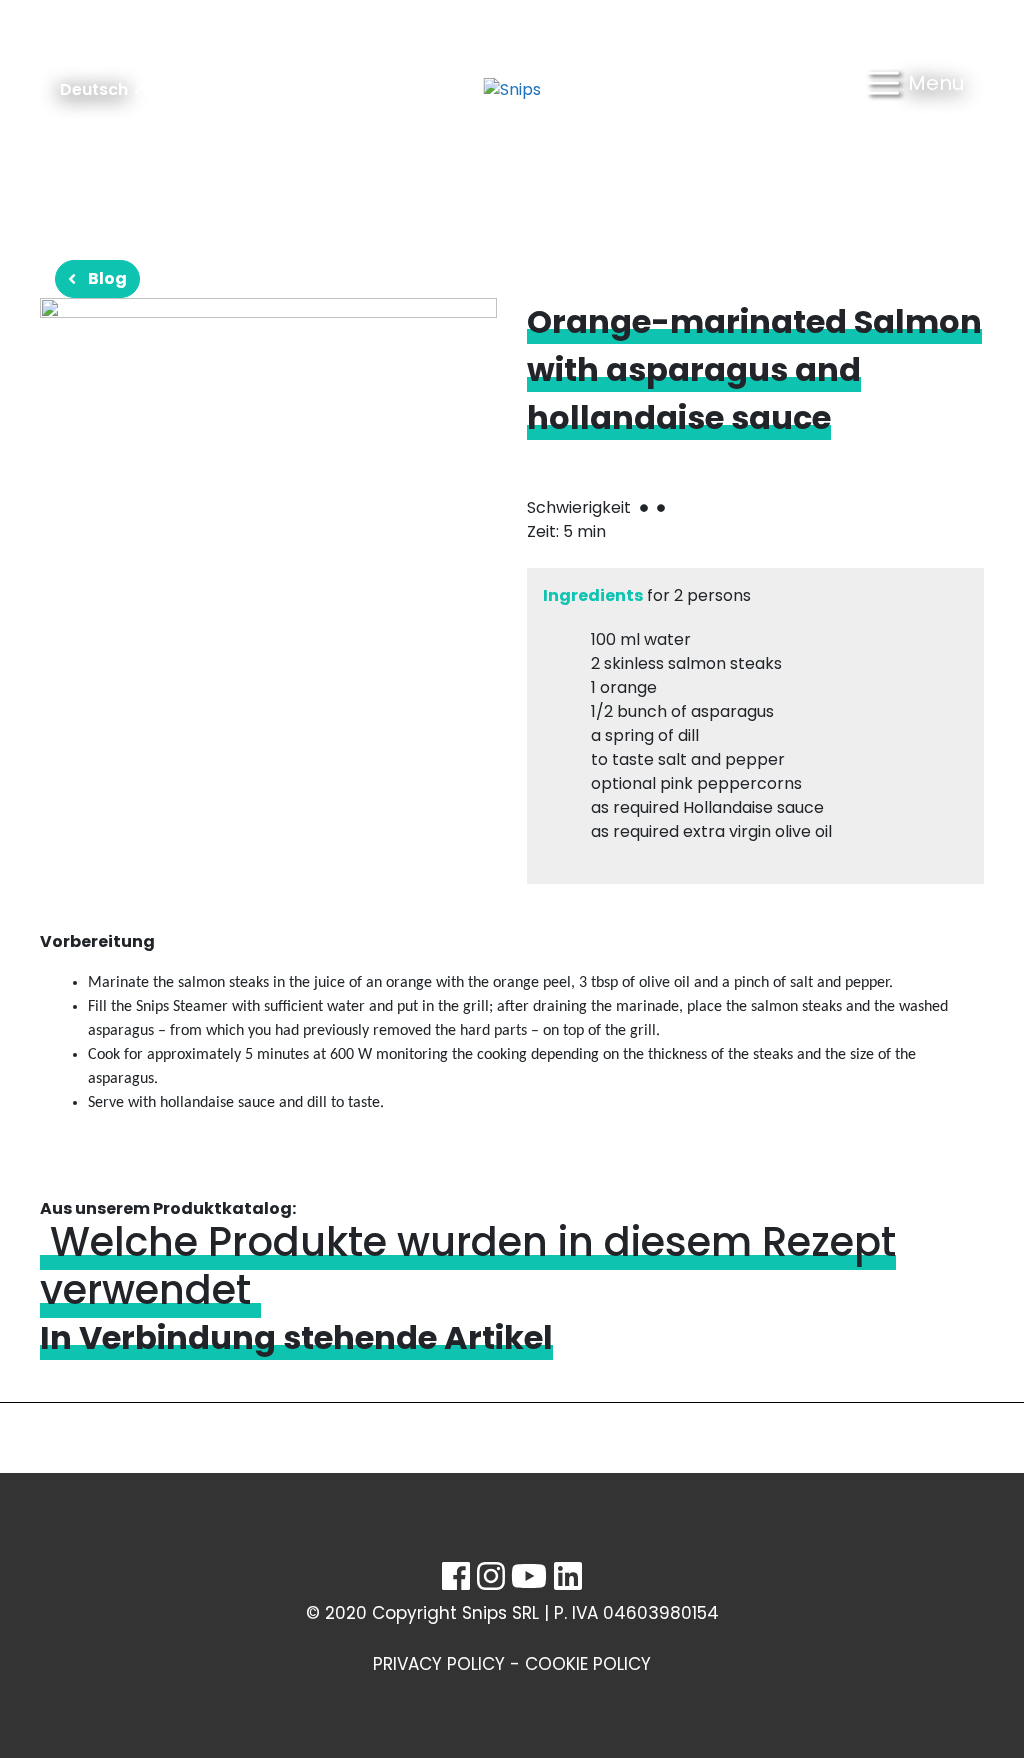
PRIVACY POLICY (439, 1664)
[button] (915, 90)
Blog (107, 278)
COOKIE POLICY (588, 1664)
